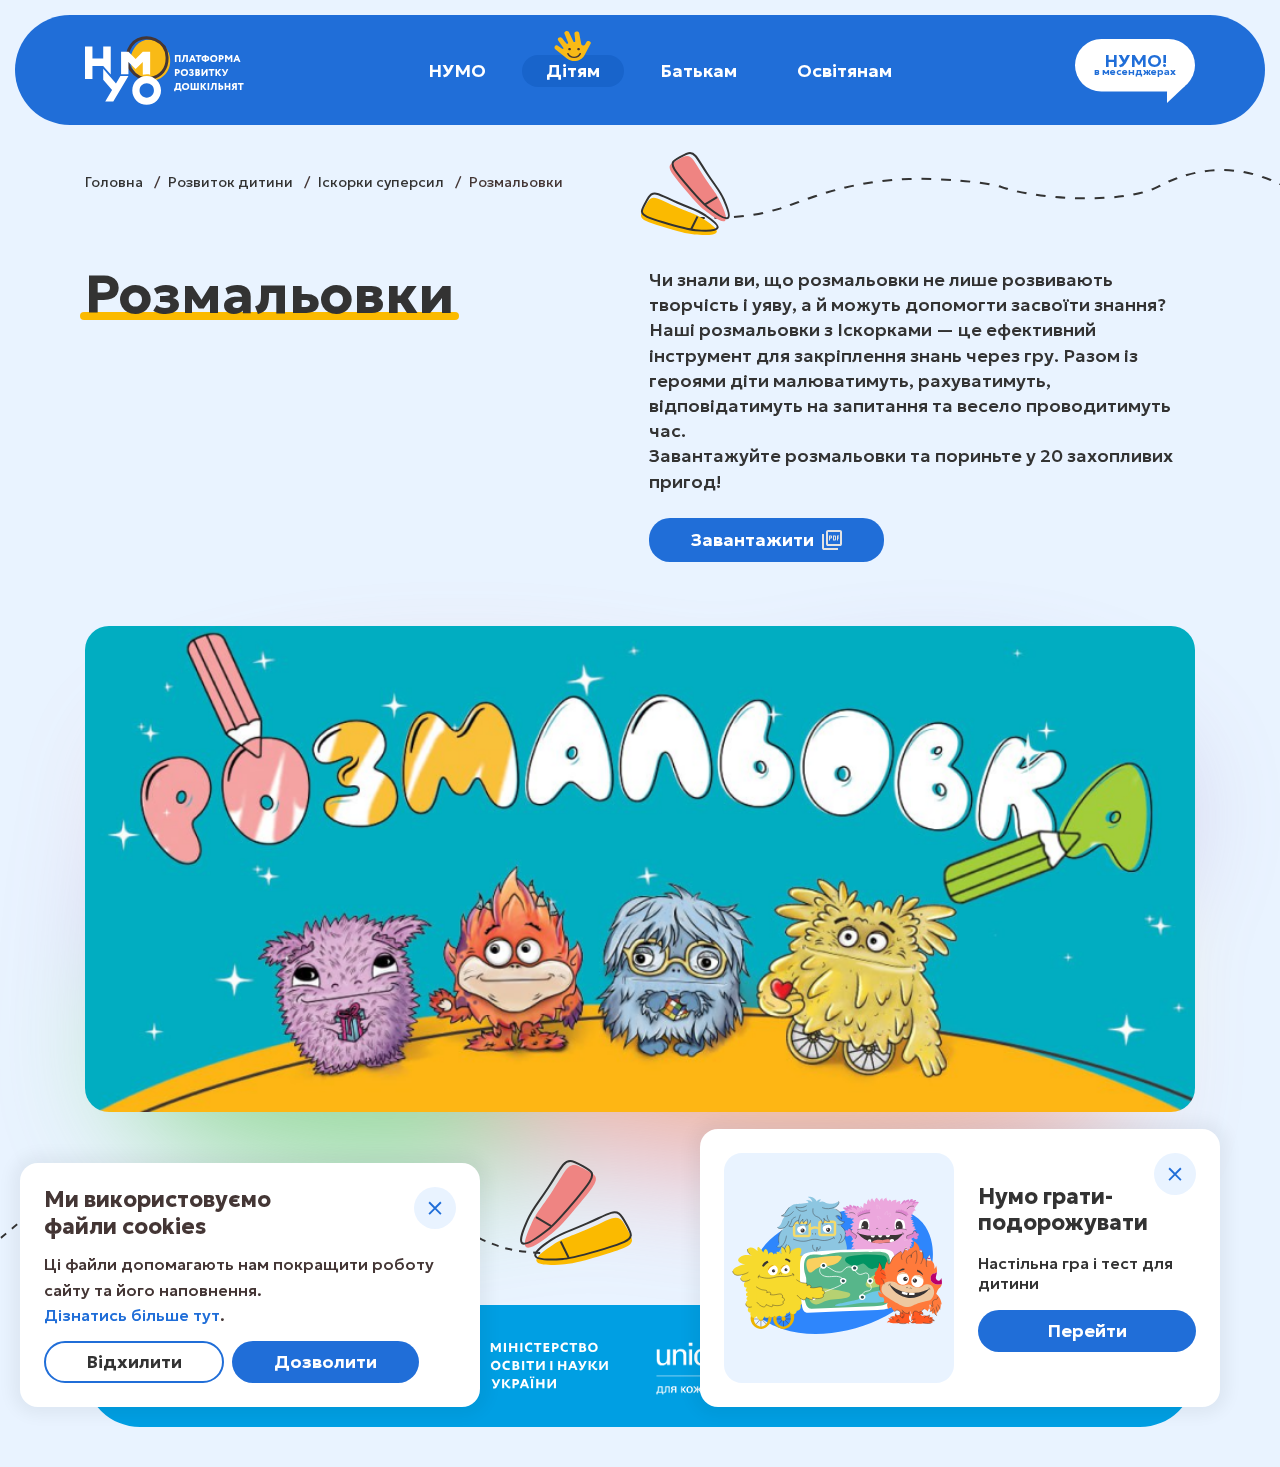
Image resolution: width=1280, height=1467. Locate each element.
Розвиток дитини (232, 182)
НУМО (457, 70)
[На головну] (164, 70)
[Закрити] (435, 1208)
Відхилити (134, 1361)
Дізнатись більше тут (132, 1315)
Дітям (573, 70)
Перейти (1087, 1330)
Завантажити (752, 539)
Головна (115, 182)
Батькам (698, 70)
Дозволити (325, 1361)
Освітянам (844, 70)
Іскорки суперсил (382, 182)
